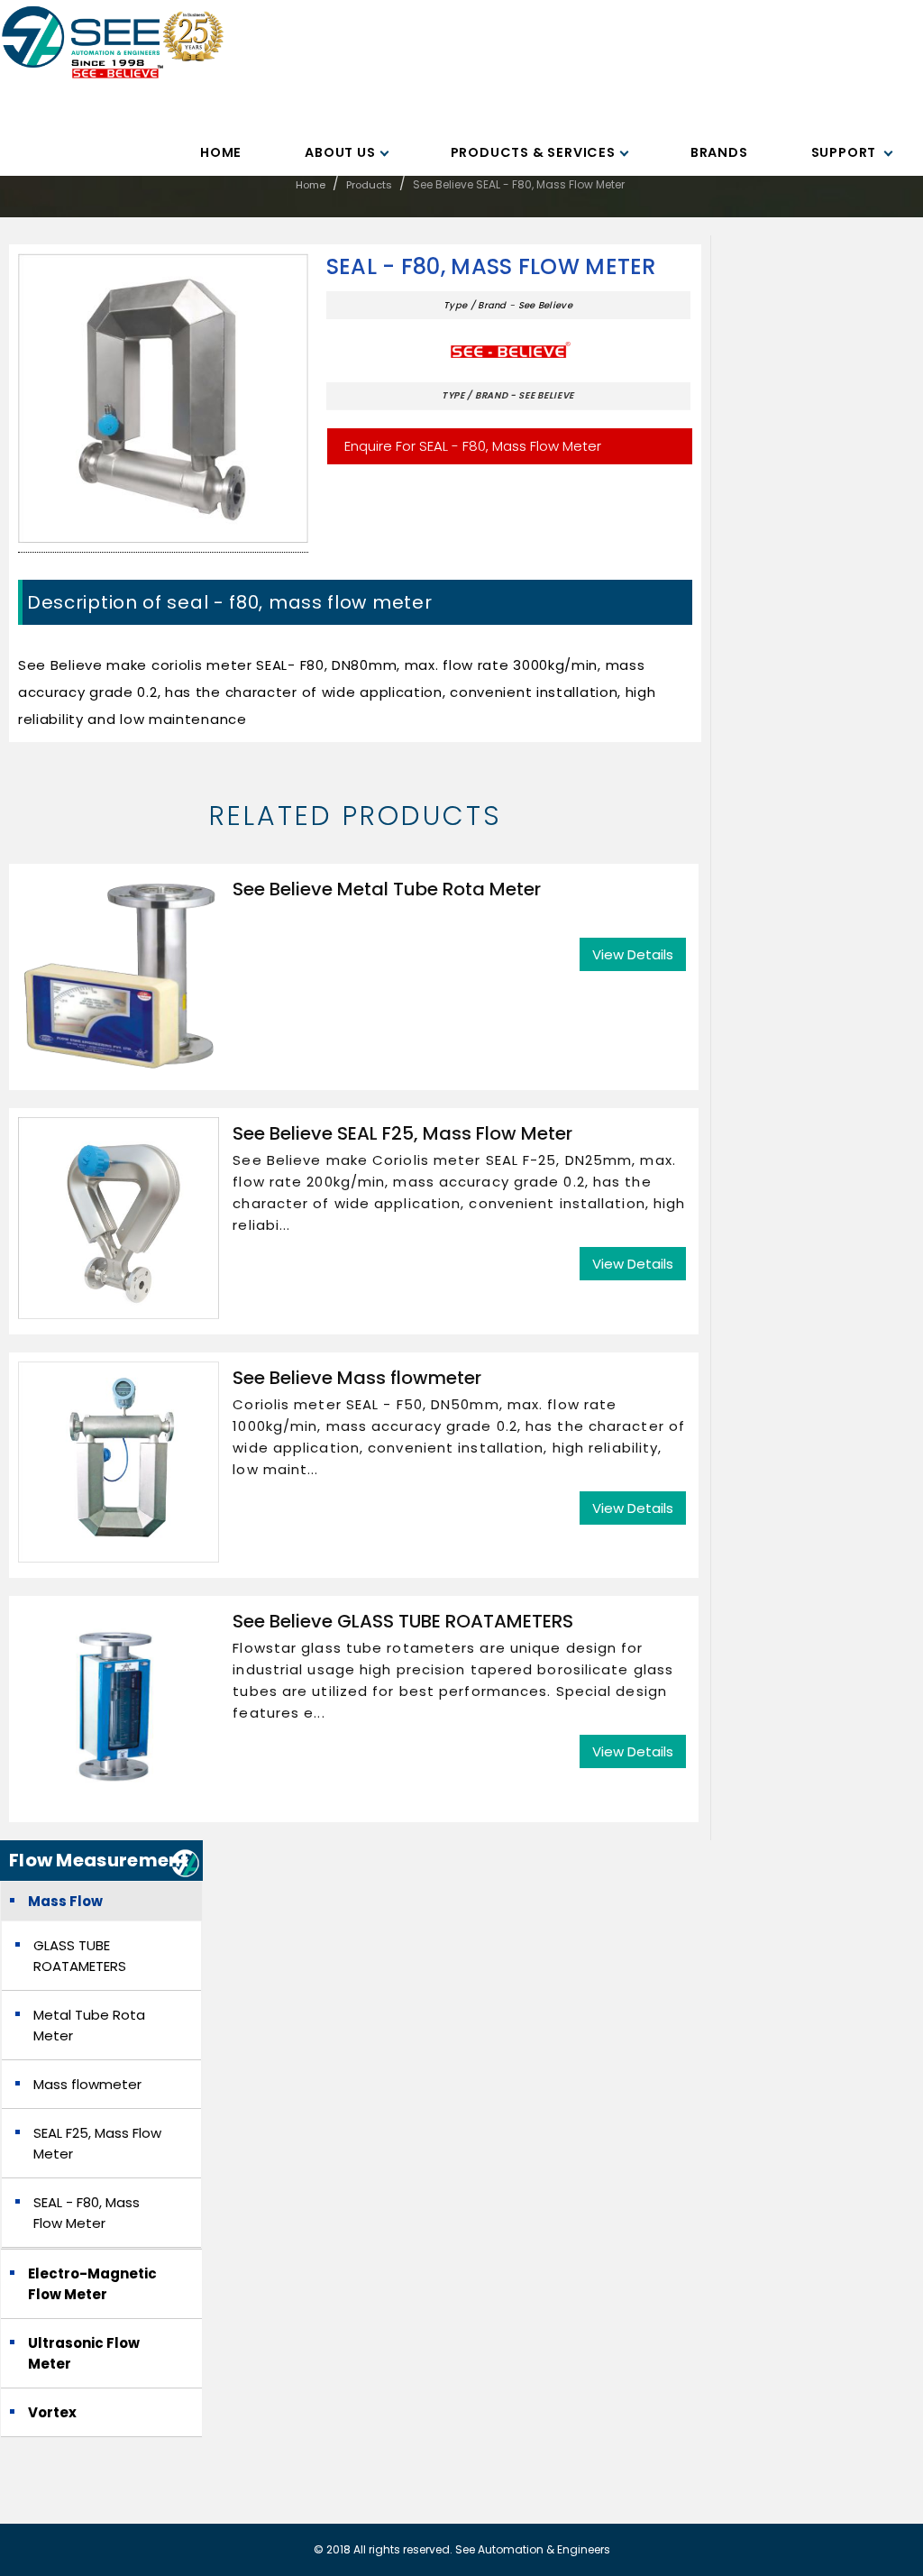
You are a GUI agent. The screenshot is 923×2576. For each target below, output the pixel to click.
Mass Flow (65, 1901)
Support (845, 152)
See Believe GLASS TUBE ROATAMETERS (403, 1621)
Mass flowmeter (87, 2084)
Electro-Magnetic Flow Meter (92, 2284)
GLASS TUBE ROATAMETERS (80, 1956)
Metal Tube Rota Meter (89, 2025)
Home (221, 152)
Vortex (52, 2412)
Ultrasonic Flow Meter (84, 2353)
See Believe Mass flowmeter (357, 1378)
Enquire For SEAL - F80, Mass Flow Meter (473, 446)
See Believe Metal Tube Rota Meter (387, 889)
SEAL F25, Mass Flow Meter (97, 2143)
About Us (340, 152)
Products (369, 185)
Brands (719, 152)
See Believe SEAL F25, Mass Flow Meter (402, 1133)
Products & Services (533, 152)
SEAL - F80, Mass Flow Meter (491, 267)
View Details (633, 954)
